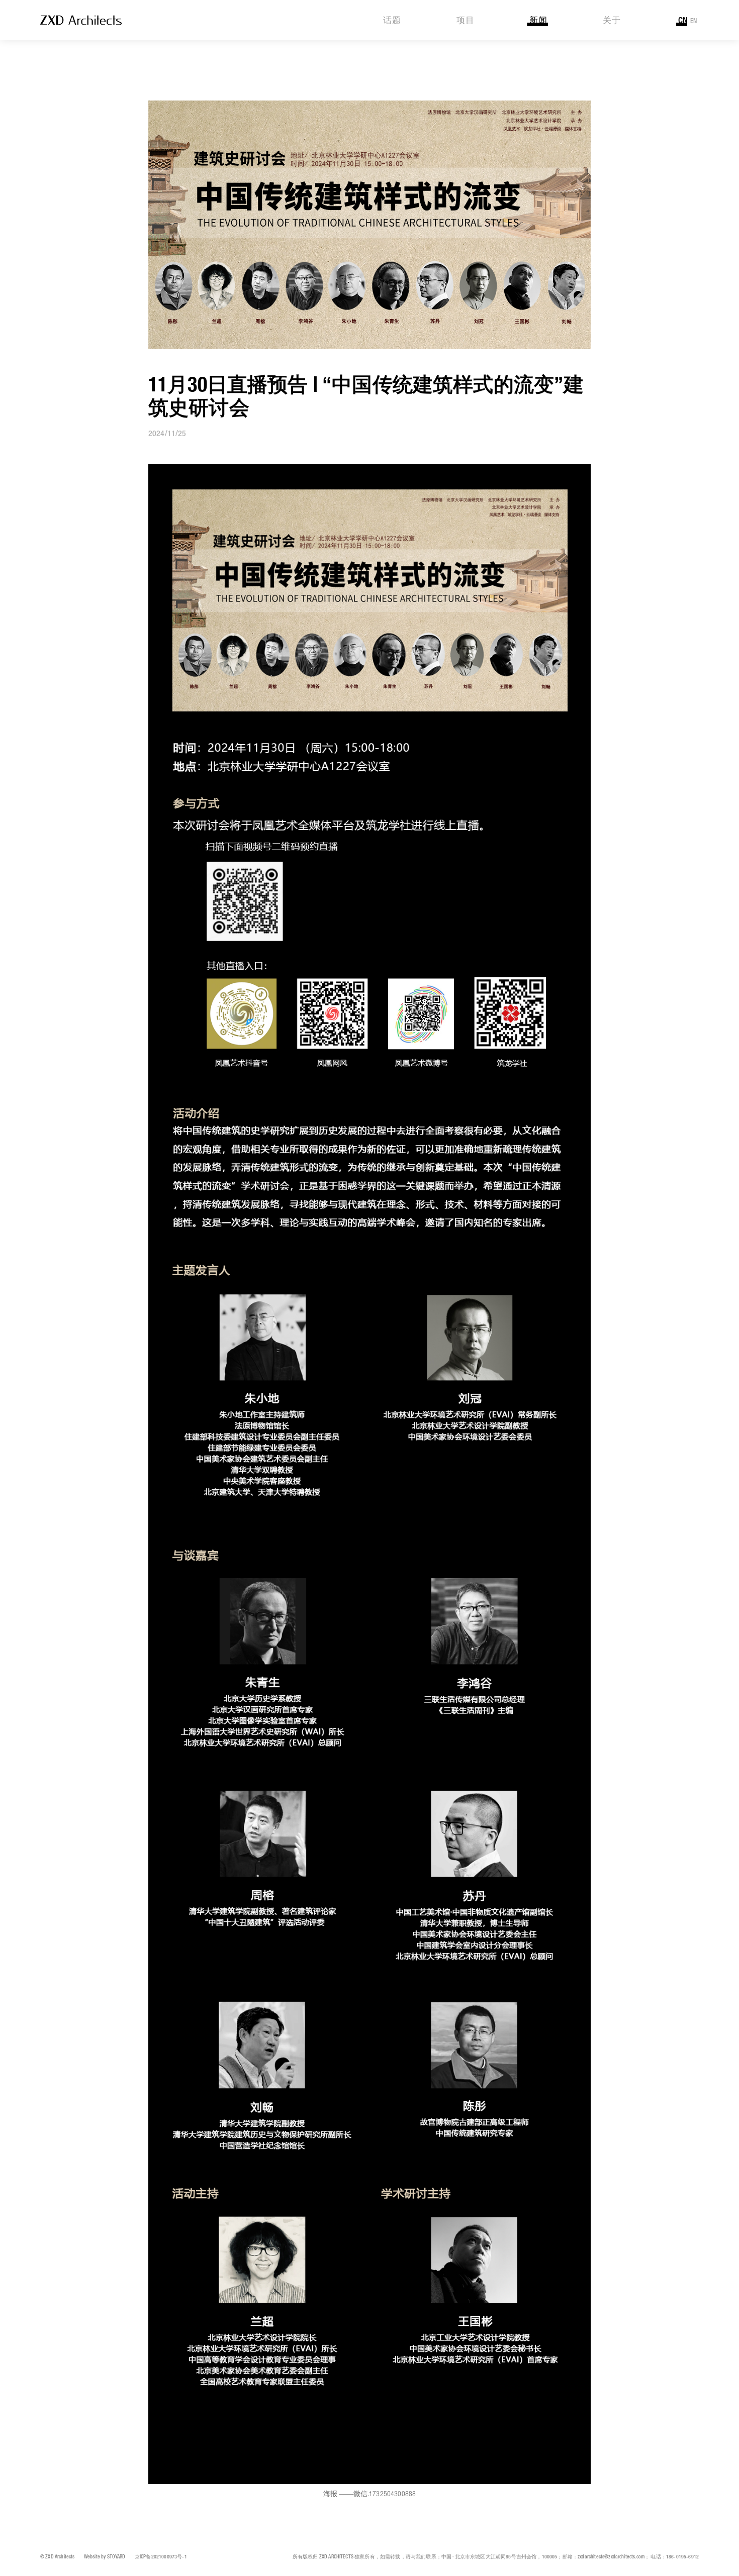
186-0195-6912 (682, 2557)
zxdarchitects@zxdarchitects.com (611, 2557)
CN (683, 21)
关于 (612, 21)
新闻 (539, 21)
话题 (392, 21)
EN (694, 21)
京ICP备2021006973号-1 (161, 2557)
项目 (465, 21)
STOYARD (116, 2557)
